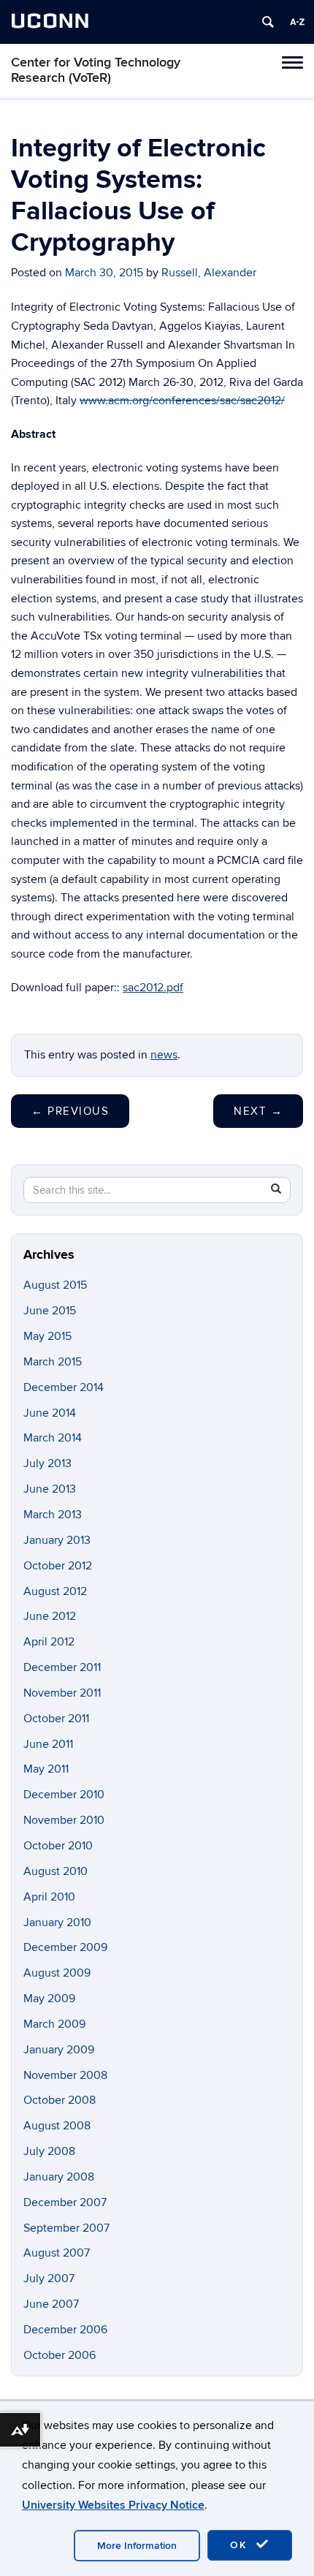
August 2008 (57, 2126)
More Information (137, 2546)
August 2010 (55, 1871)
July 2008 (49, 2151)
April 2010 (49, 1897)
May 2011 (46, 1769)
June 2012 (50, 1616)
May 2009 (49, 1999)
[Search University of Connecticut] (268, 22)
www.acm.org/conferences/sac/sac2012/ (182, 401)
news (164, 1055)
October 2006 (60, 2355)
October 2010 (58, 1846)
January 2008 (59, 2177)
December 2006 (65, 2330)
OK (241, 2545)
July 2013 (47, 1463)
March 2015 (53, 1362)
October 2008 (60, 2100)
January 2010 (57, 1922)
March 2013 (53, 1515)
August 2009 (57, 1973)
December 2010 (64, 1795)
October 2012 (58, 1566)
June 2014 (50, 1413)
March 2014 (53, 1438)
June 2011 (48, 1744)
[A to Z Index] (297, 22)
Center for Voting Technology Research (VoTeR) (96, 70)
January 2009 (59, 2050)
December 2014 (64, 1387)
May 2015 (47, 1336)
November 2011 (62, 1693)
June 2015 (50, 1311)
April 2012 (49, 1642)
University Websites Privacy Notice (113, 2505)
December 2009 (65, 1947)
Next (258, 1111)
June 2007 (51, 2304)
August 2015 (55, 1285)
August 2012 (55, 1591)
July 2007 (49, 2278)
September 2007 (66, 2228)
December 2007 (65, 2202)
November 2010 (64, 1820)
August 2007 (57, 2253)
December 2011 (62, 1667)
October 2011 (56, 1719)
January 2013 (57, 1540)
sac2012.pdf (153, 988)
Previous (70, 1111)
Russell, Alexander (209, 273)
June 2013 (50, 1489)
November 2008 (65, 2075)
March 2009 (54, 2024)
